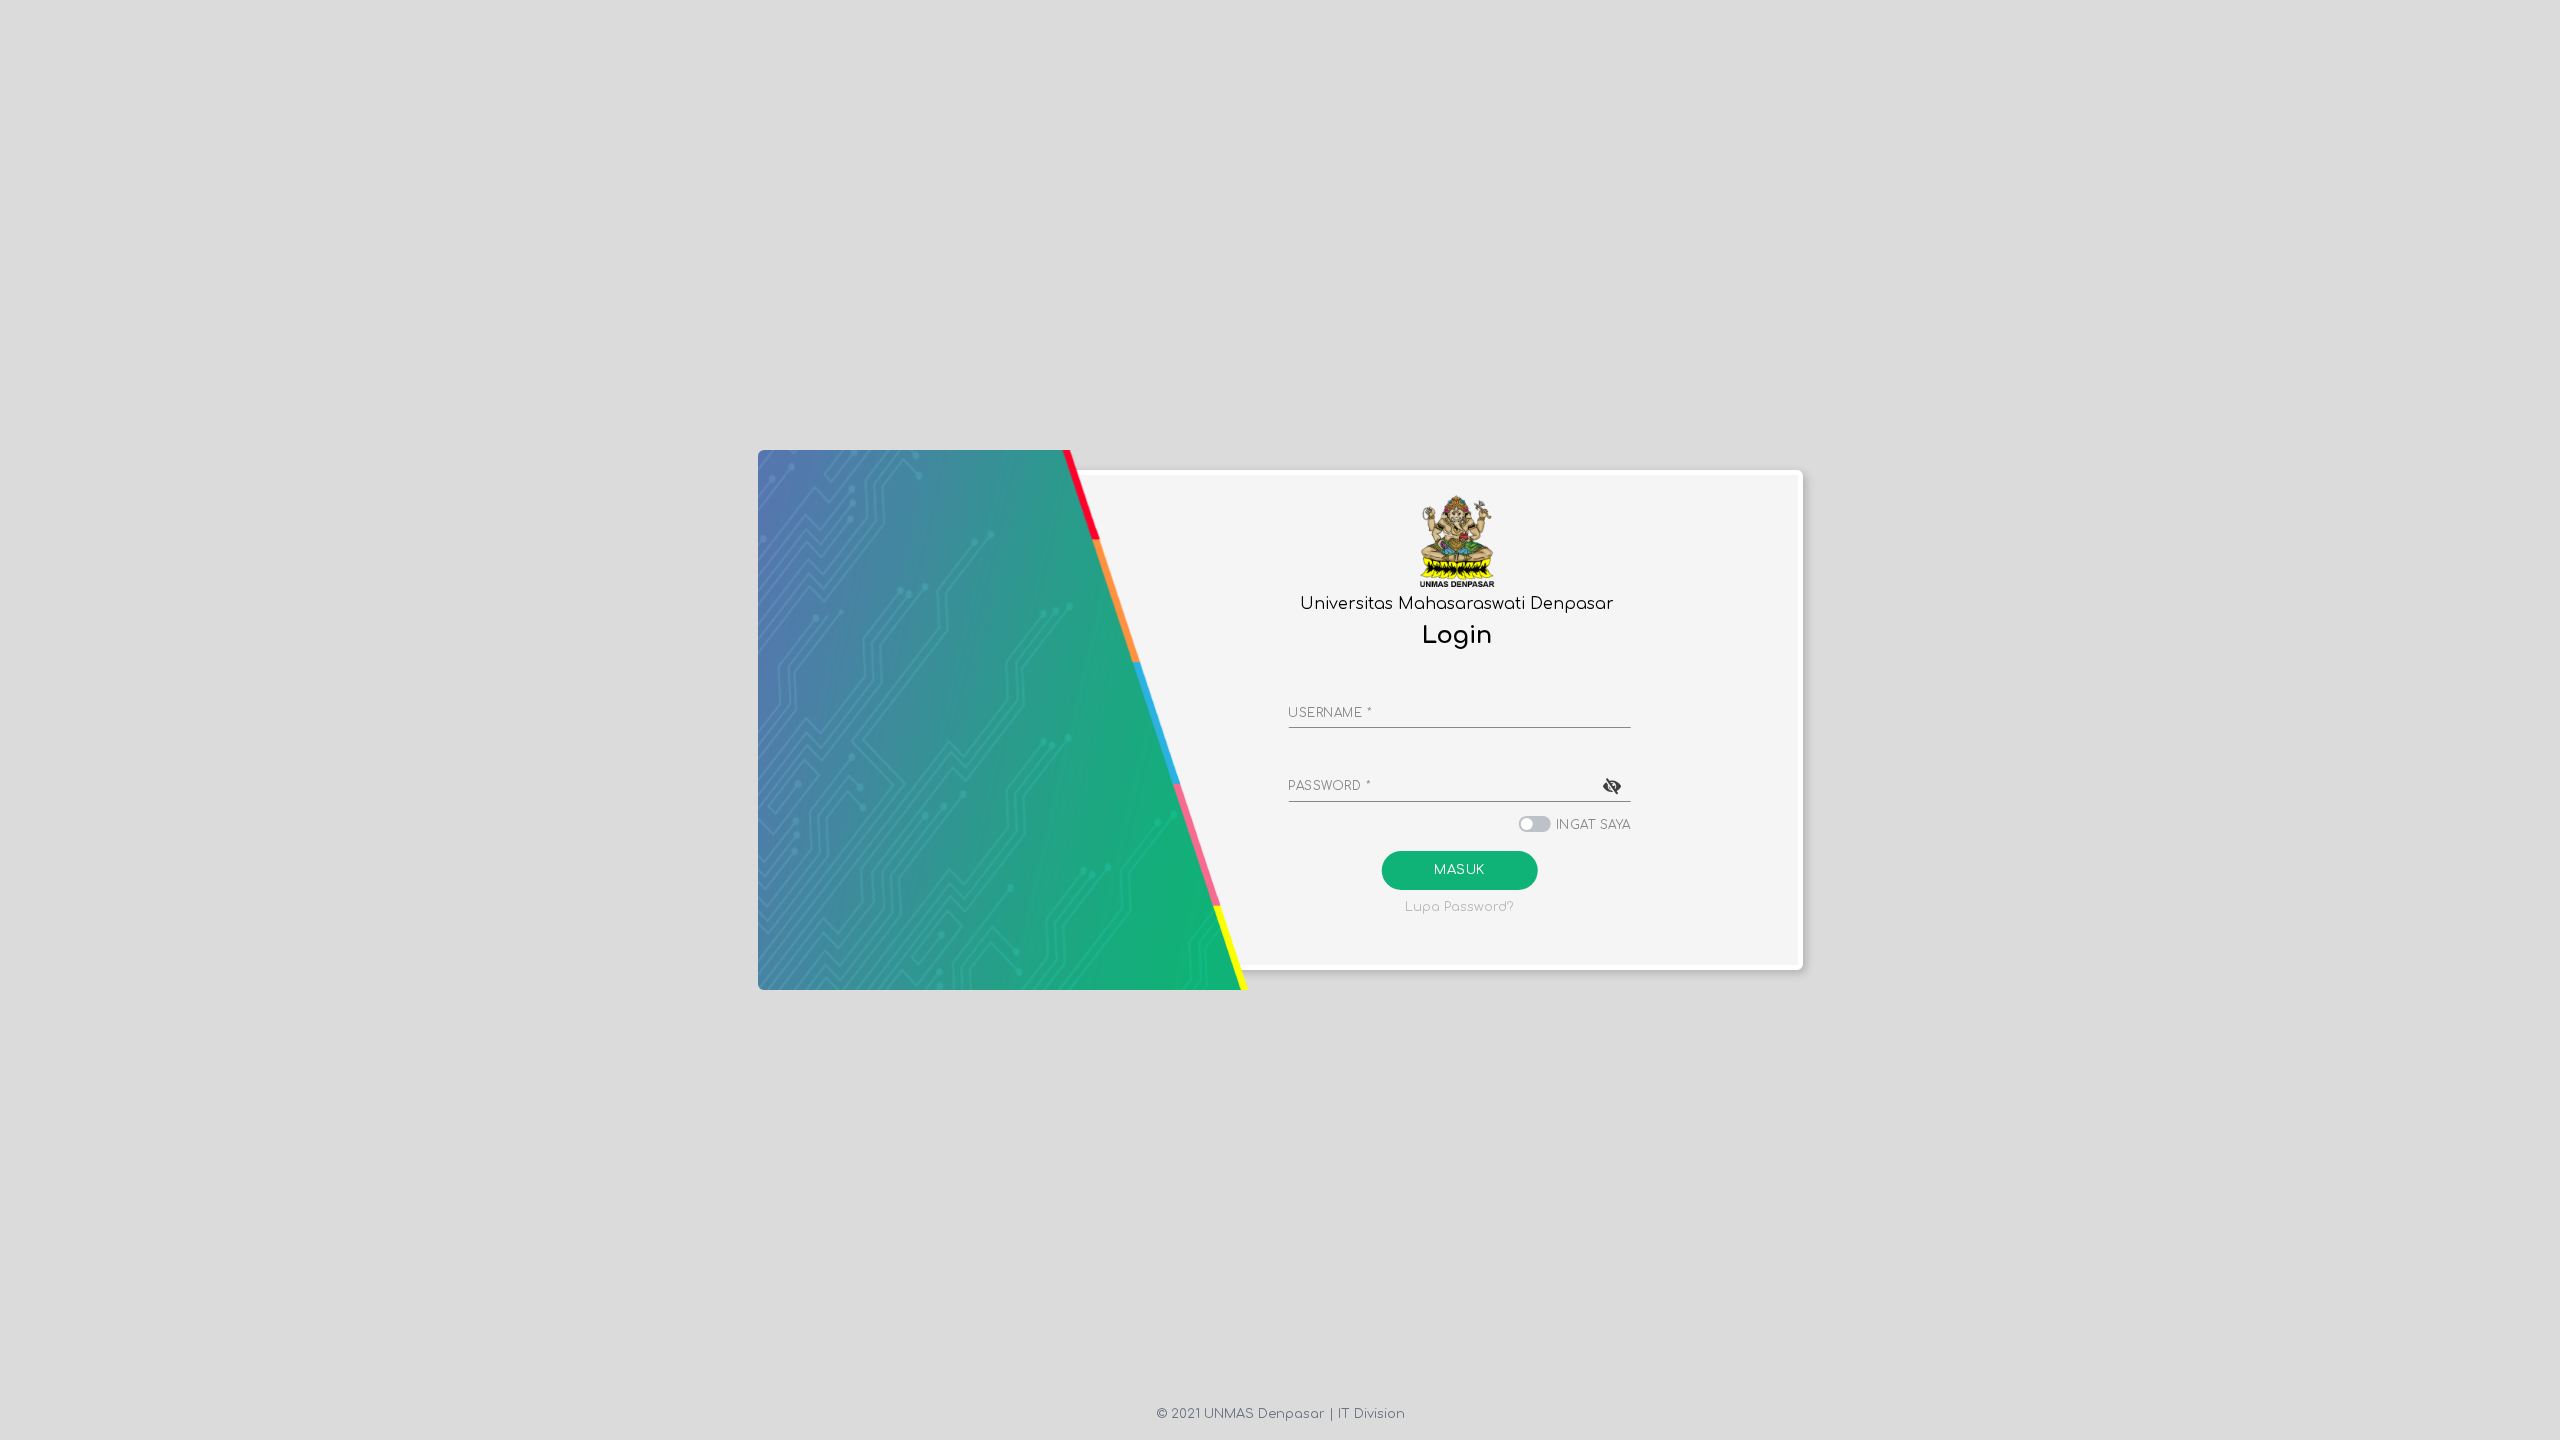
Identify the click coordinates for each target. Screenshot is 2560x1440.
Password (1329, 786)
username (1330, 713)
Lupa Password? (1459, 907)
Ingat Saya (1593, 825)
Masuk (1459, 870)
